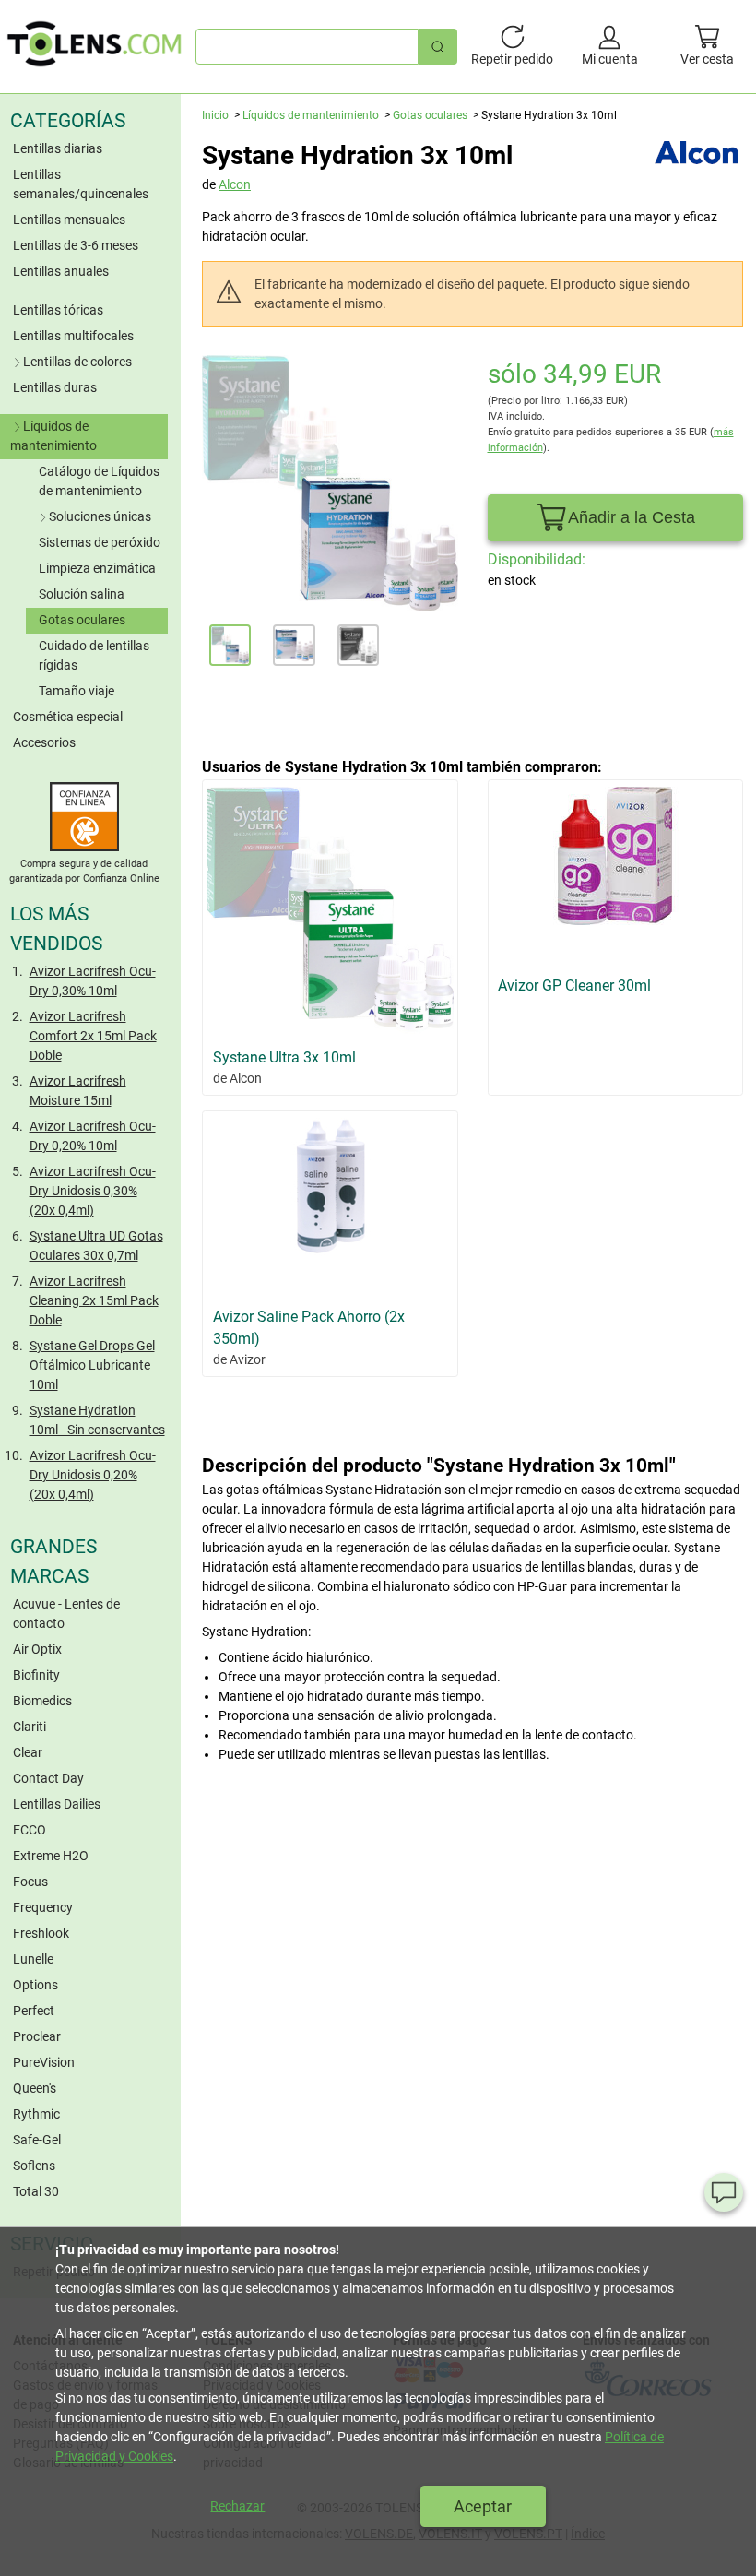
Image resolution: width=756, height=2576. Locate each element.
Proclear (37, 2036)
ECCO (30, 1830)
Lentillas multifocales (73, 336)
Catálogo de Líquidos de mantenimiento (99, 481)
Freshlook (41, 1933)
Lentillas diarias (58, 148)
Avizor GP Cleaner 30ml (574, 985)
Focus (30, 1882)
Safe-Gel (37, 2140)
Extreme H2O (51, 1856)
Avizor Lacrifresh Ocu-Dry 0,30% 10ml (93, 981)
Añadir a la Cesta (632, 517)
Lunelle (33, 1959)
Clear (28, 1752)
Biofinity (36, 1675)
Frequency (43, 1907)
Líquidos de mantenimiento (53, 436)
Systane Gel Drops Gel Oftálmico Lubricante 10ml (92, 1365)
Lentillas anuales (61, 271)
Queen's (35, 2088)
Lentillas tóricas (58, 310)
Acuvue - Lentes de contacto (66, 1614)
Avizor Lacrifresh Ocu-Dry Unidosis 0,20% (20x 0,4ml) (93, 1475)
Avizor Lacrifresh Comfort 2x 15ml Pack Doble (93, 1036)
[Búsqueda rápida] (438, 47)
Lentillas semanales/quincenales (81, 184)
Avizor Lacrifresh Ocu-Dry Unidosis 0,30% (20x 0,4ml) (93, 1191)
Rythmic (36, 2114)
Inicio (215, 115)
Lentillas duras (55, 387)
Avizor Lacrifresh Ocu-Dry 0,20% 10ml (93, 1136)
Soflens (34, 2166)
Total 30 (36, 2191)
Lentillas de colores (77, 362)
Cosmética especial (68, 717)
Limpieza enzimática (97, 568)
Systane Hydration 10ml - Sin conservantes (97, 1420)
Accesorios (44, 742)
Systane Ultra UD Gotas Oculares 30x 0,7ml (96, 1246)
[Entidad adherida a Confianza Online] (84, 847)
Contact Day (48, 1778)
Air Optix (37, 1649)
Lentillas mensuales (69, 220)
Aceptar (483, 2506)
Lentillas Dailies (57, 1804)
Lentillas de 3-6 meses (76, 245)
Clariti (30, 1727)
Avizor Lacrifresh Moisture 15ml (78, 1091)
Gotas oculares (82, 620)
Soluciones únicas (100, 516)
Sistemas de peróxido (100, 542)
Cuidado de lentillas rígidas (94, 655)
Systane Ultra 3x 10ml (284, 1057)
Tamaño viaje (77, 691)
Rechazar (237, 2506)
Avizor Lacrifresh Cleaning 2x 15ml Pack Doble (94, 1300)
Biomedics (42, 1701)
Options (35, 1985)
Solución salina (82, 594)
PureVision (44, 2062)
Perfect (34, 2011)
